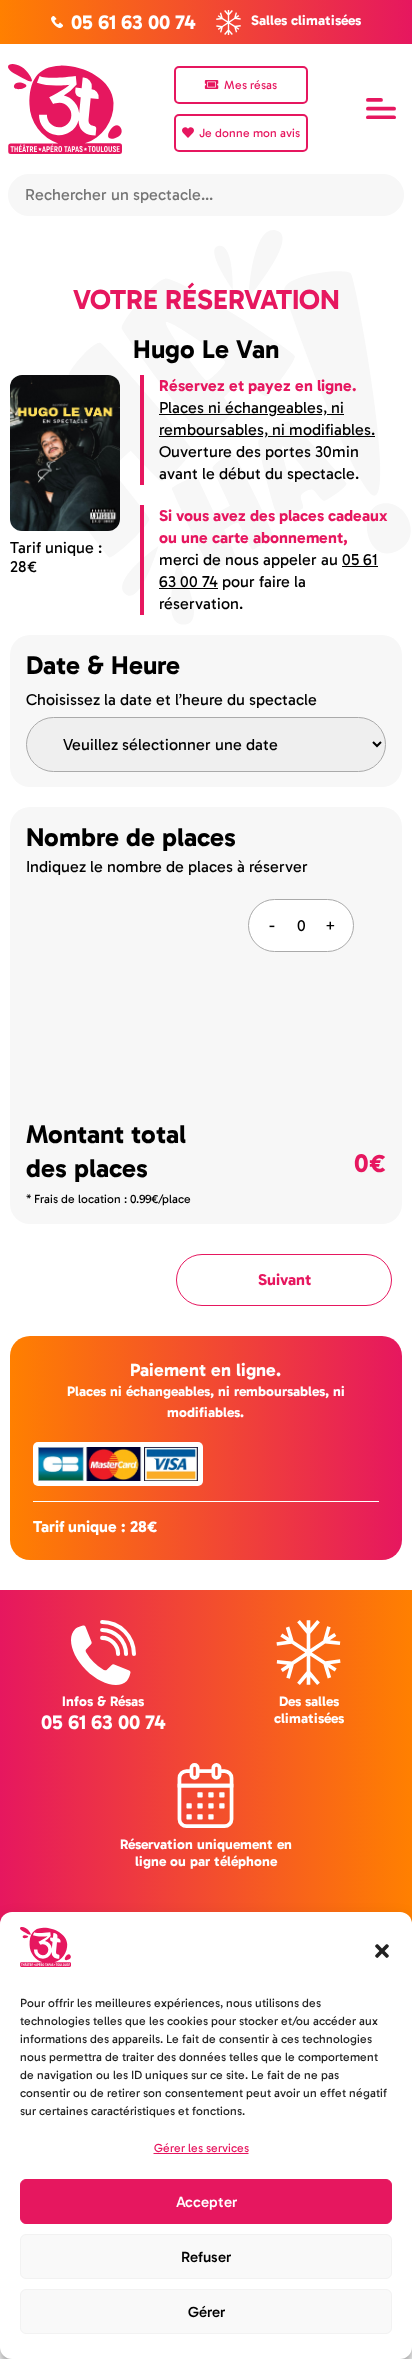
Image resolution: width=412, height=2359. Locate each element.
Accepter (206, 2202)
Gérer (206, 2312)
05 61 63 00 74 (103, 1722)
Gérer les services (201, 2148)
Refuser (206, 2257)
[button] (382, 1951)
